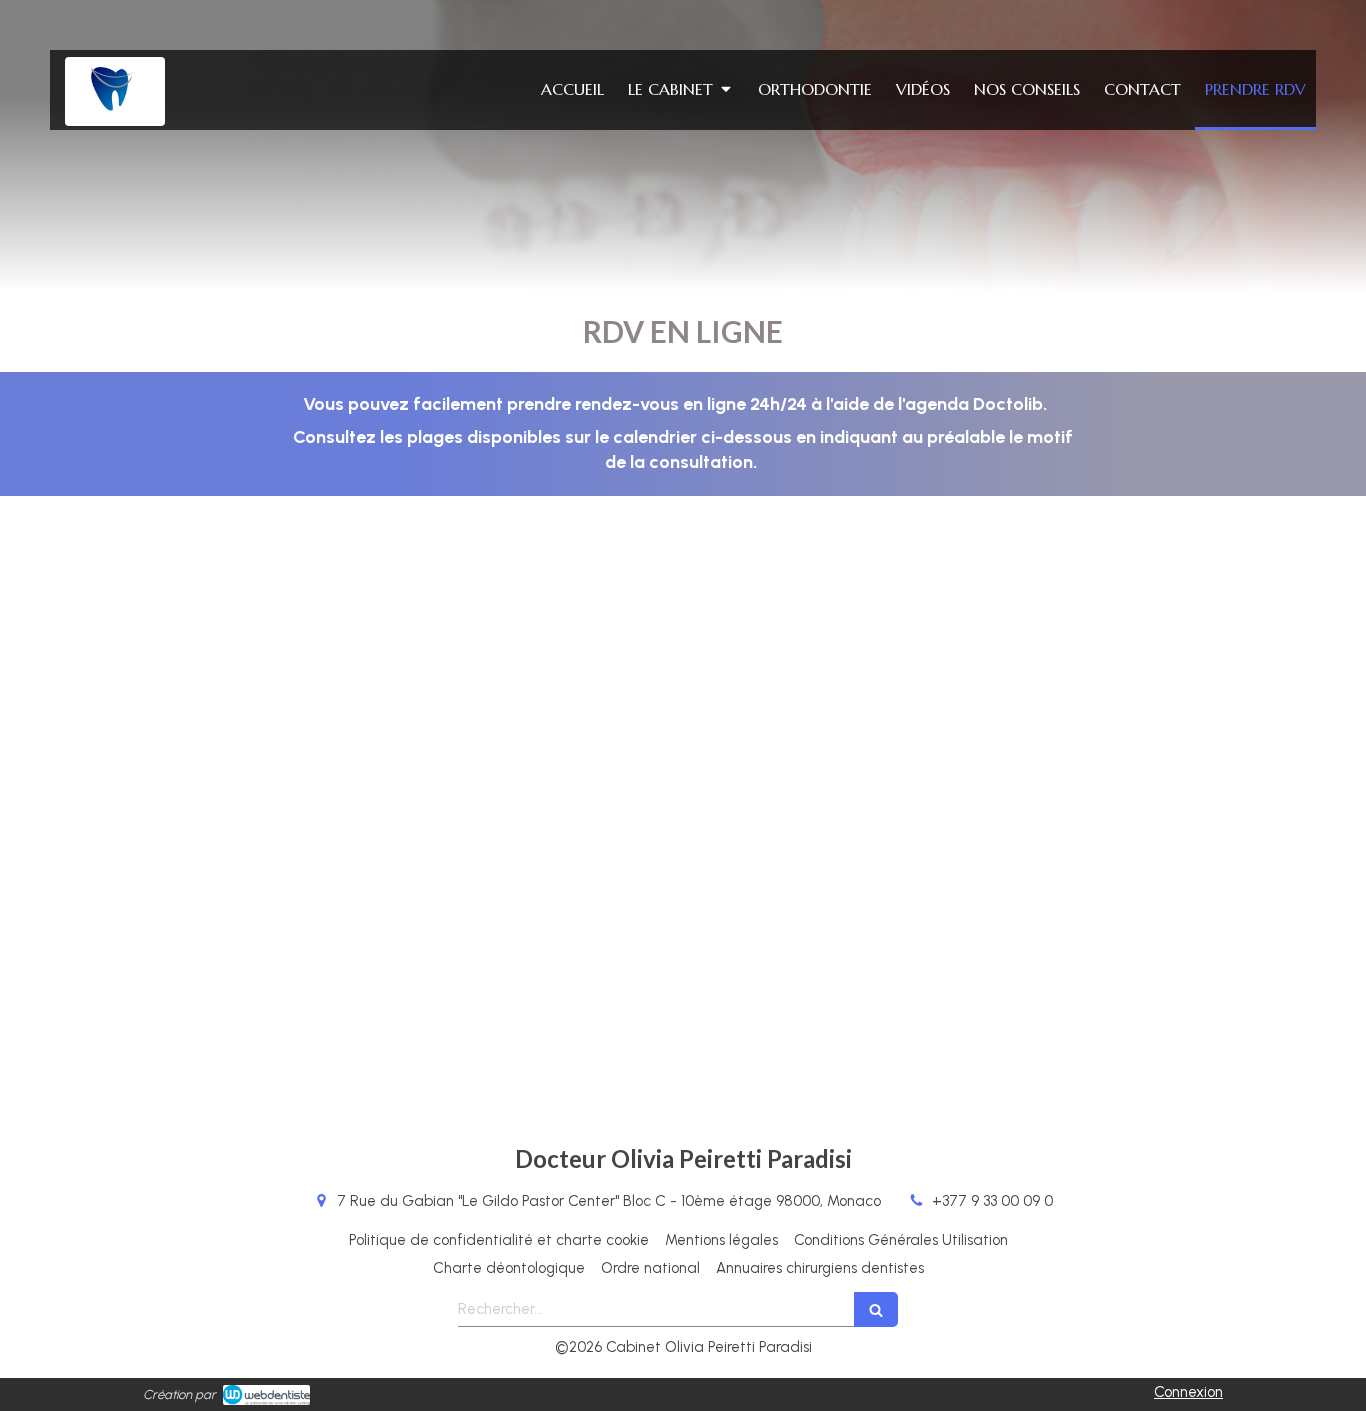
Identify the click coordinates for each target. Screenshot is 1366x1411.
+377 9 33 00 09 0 (992, 1201)
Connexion (1188, 1392)
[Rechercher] (876, 1309)
